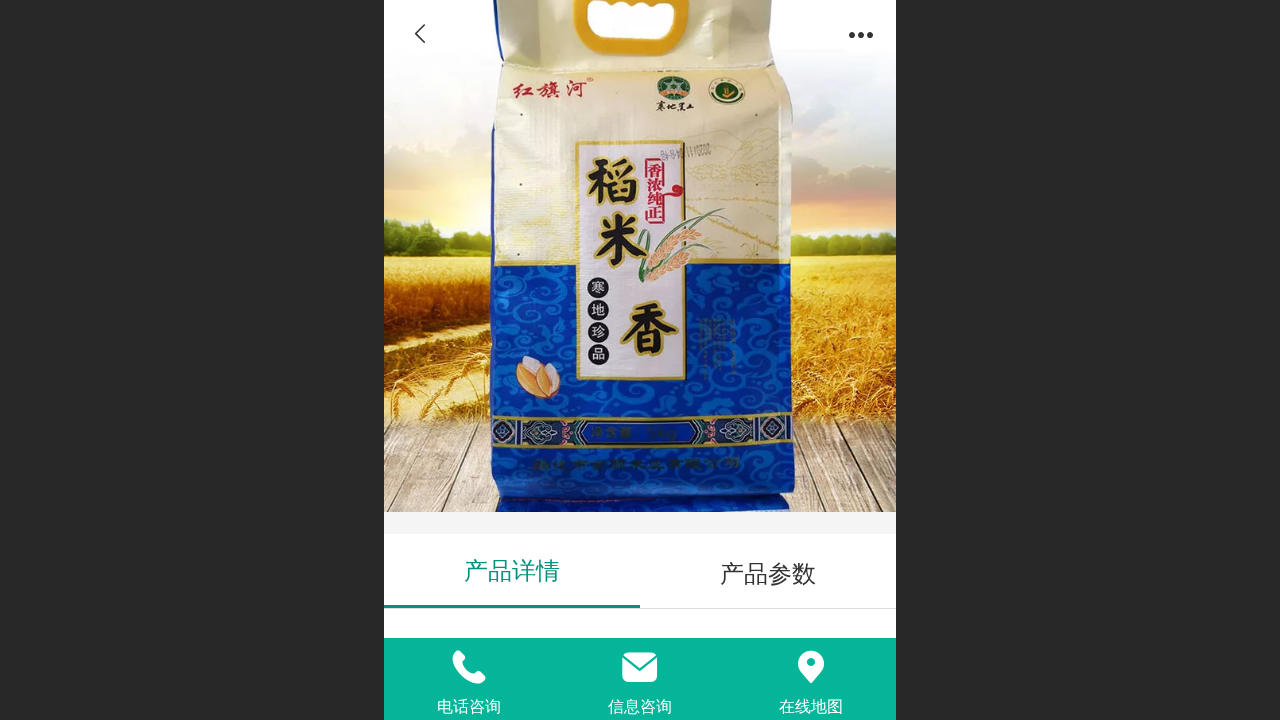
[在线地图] (810, 667)
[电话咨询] (469, 667)
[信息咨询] (640, 667)
